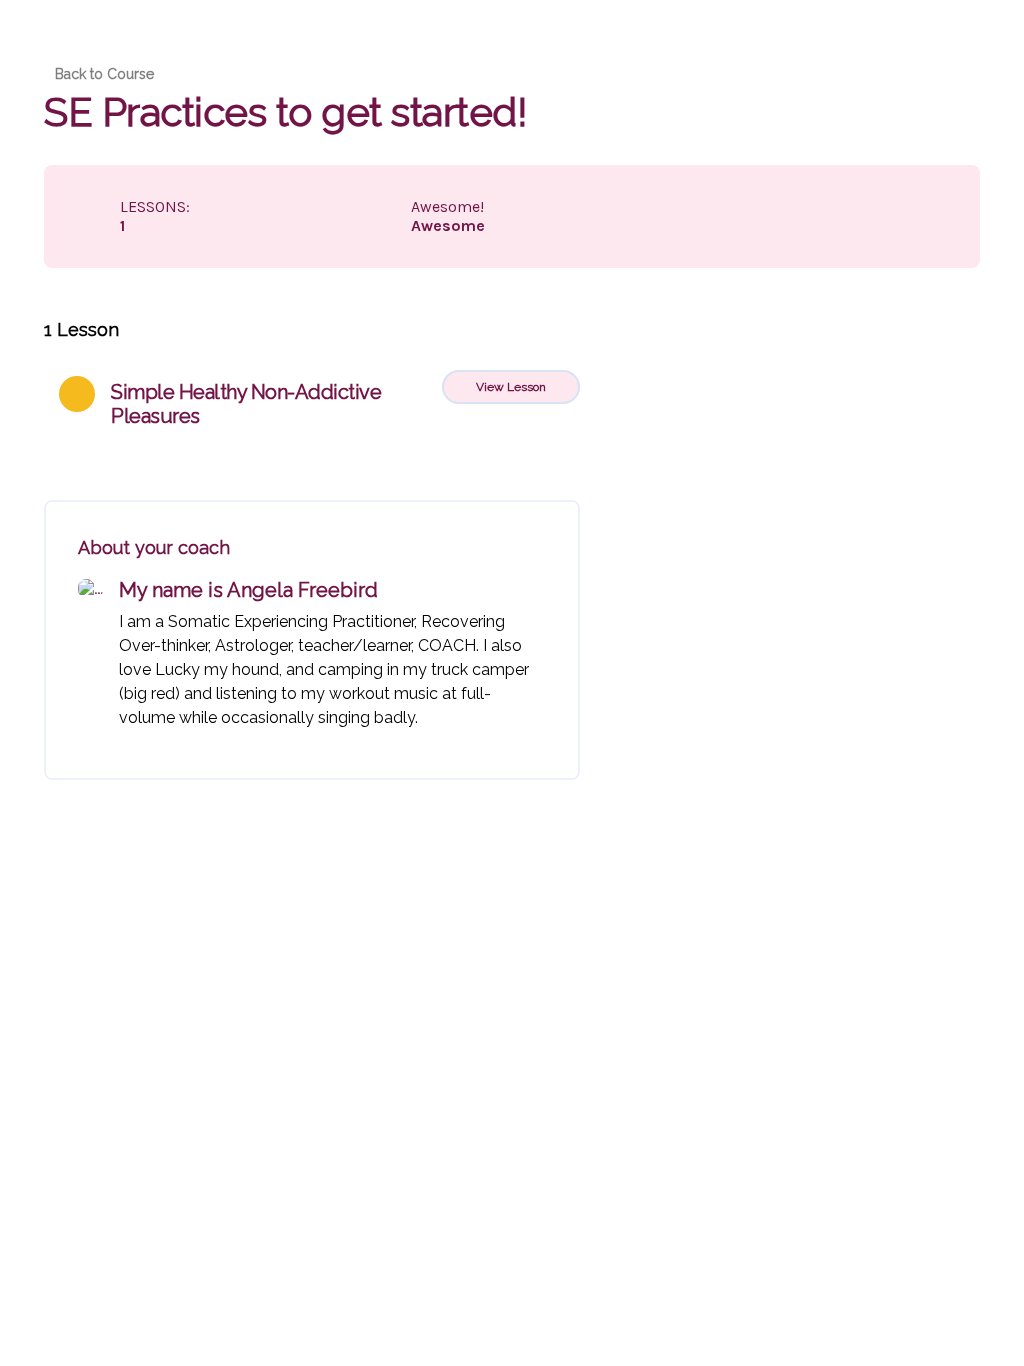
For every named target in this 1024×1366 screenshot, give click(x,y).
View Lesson (511, 387)
